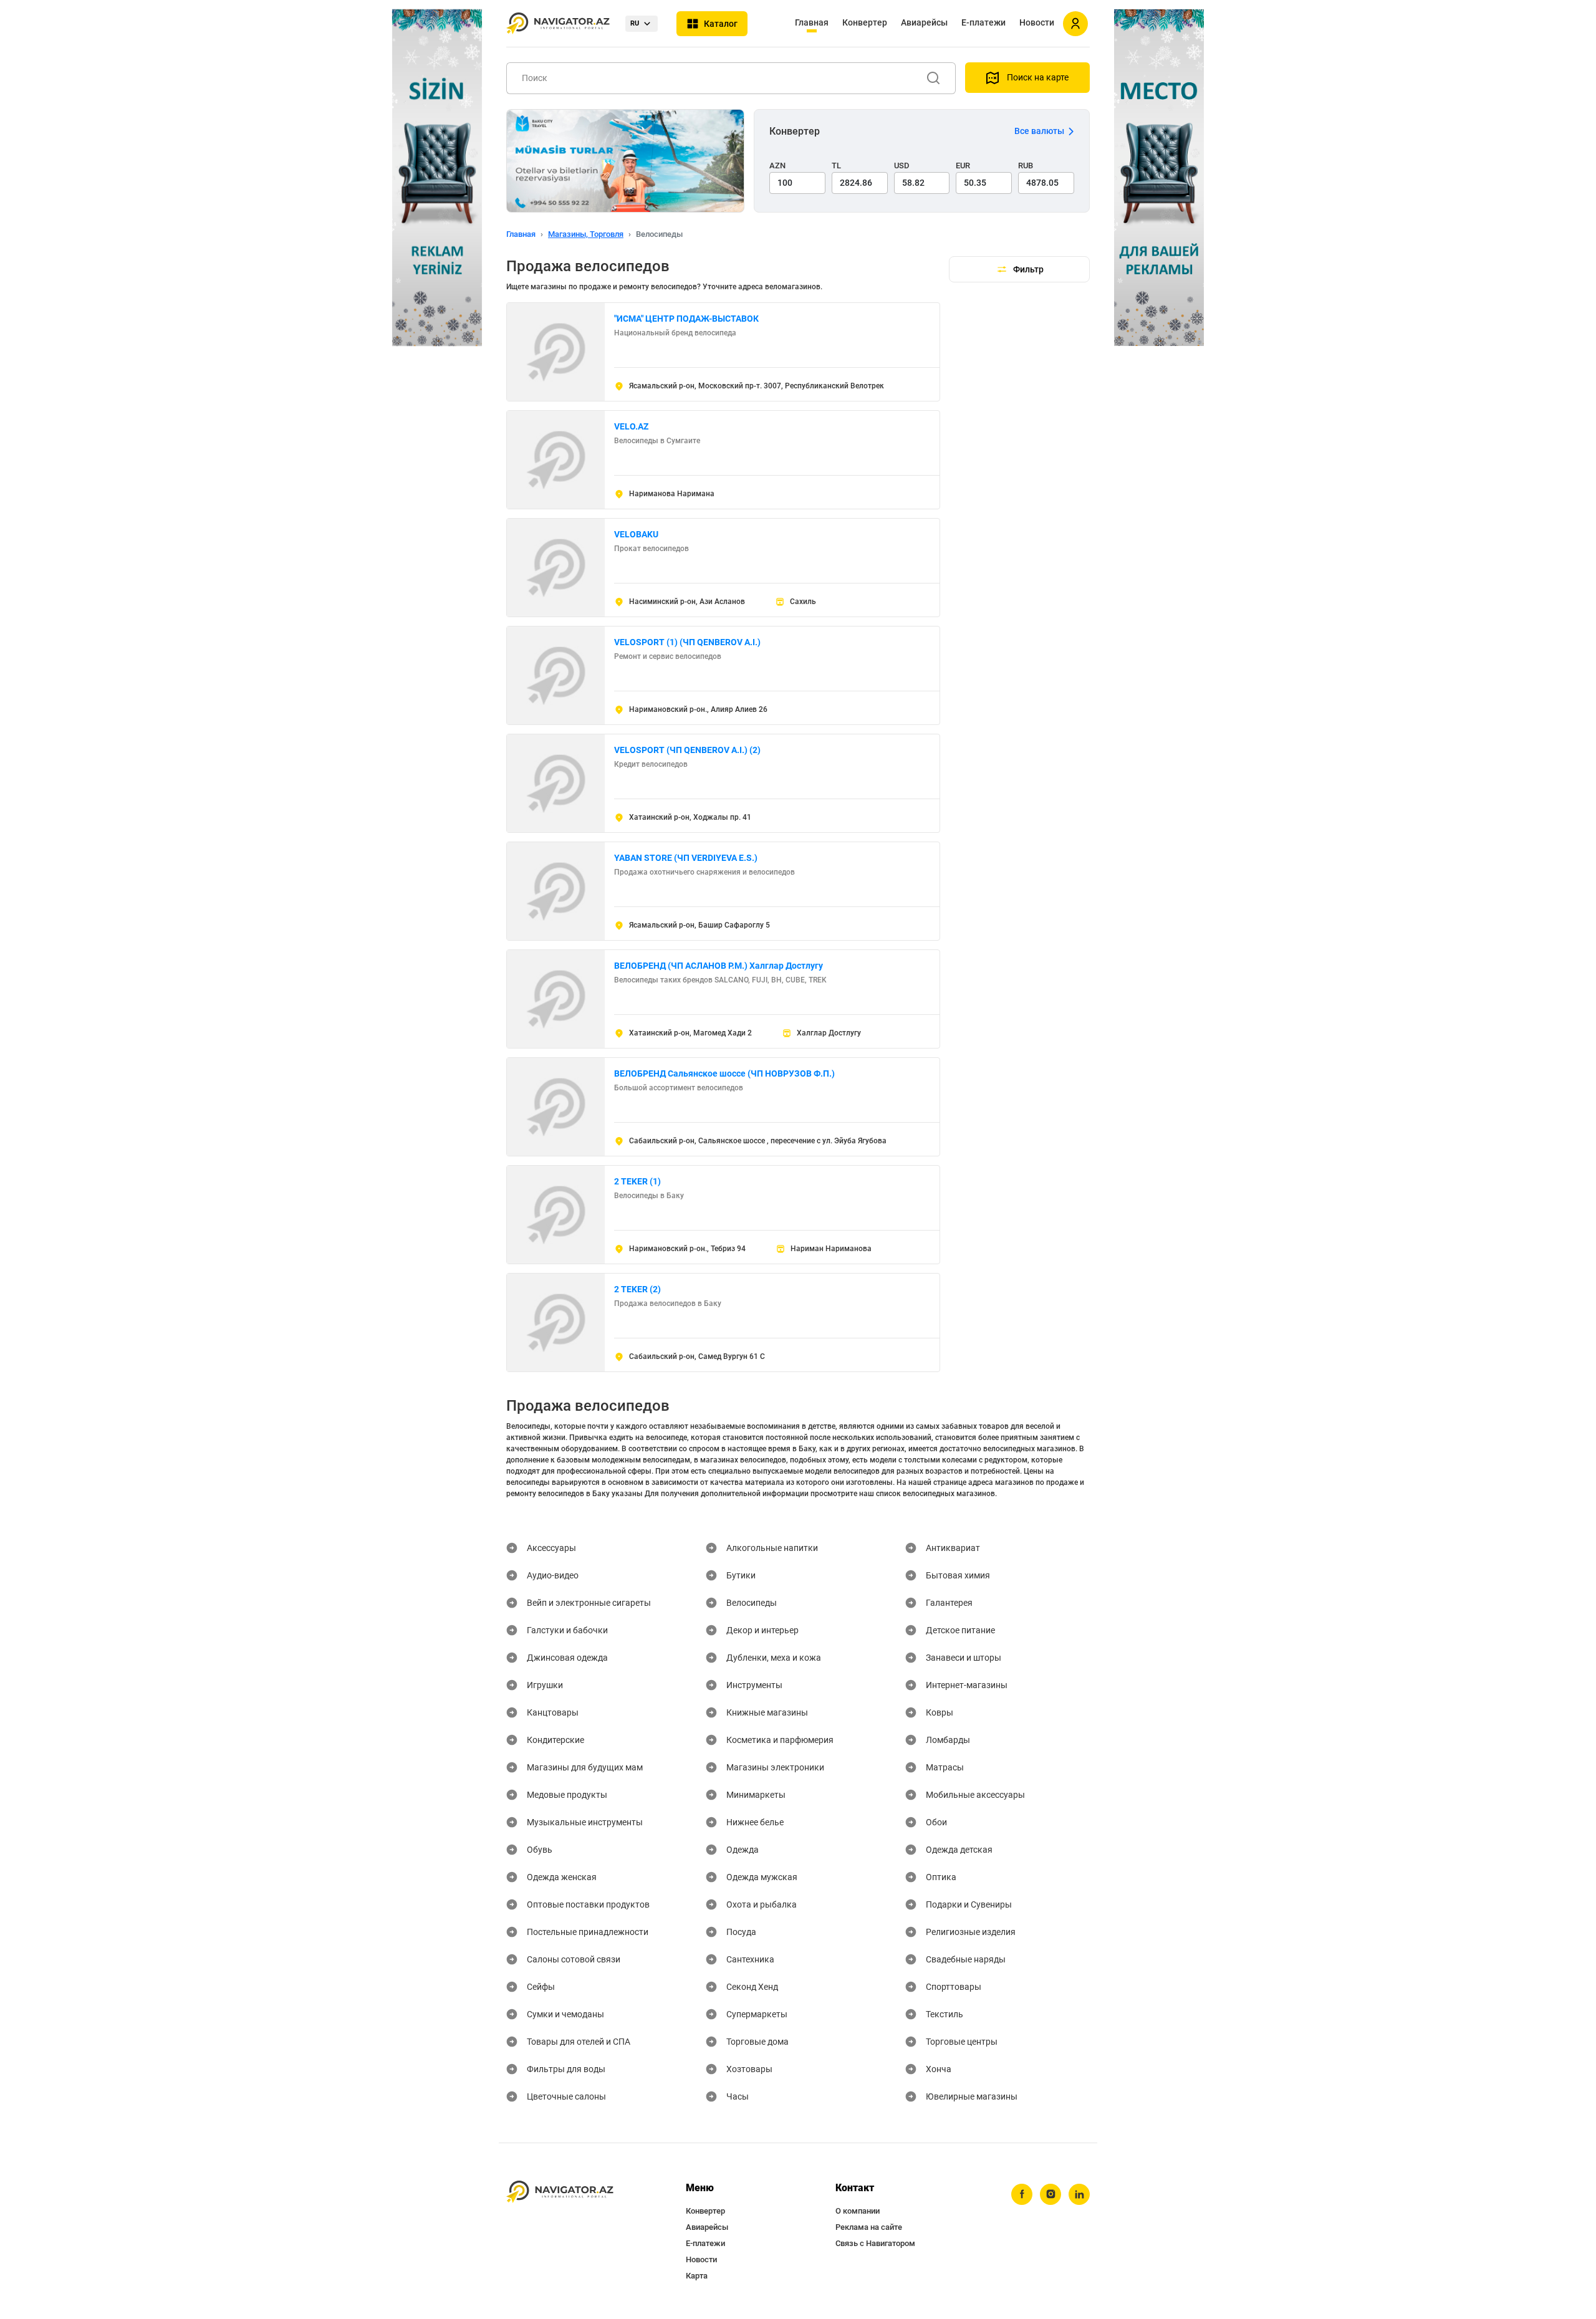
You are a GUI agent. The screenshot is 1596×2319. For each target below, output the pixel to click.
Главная (812, 22)
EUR (963, 166)
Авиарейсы (924, 22)
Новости (1037, 22)
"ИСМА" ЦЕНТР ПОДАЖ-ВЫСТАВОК (686, 319)
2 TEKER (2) (637, 1289)
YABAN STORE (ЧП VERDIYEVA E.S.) (686, 858)
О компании (858, 2211)
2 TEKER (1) (637, 1181)
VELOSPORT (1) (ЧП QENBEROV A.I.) (687, 642)
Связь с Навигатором (875, 2243)
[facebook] (1022, 2194)
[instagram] (1050, 2194)
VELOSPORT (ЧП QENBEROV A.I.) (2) (687, 750)
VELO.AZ (631, 426)
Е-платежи (983, 22)
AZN (777, 166)
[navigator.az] (560, 2192)
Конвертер (865, 22)
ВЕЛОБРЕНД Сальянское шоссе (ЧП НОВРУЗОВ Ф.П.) (724, 1073)
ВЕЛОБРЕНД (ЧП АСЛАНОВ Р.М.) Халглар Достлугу (719, 966)
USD (902, 166)
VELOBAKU (636, 534)
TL (836, 166)
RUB (1026, 166)
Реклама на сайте (869, 2227)
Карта (697, 2276)
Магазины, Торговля (586, 234)
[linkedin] (1079, 2194)
